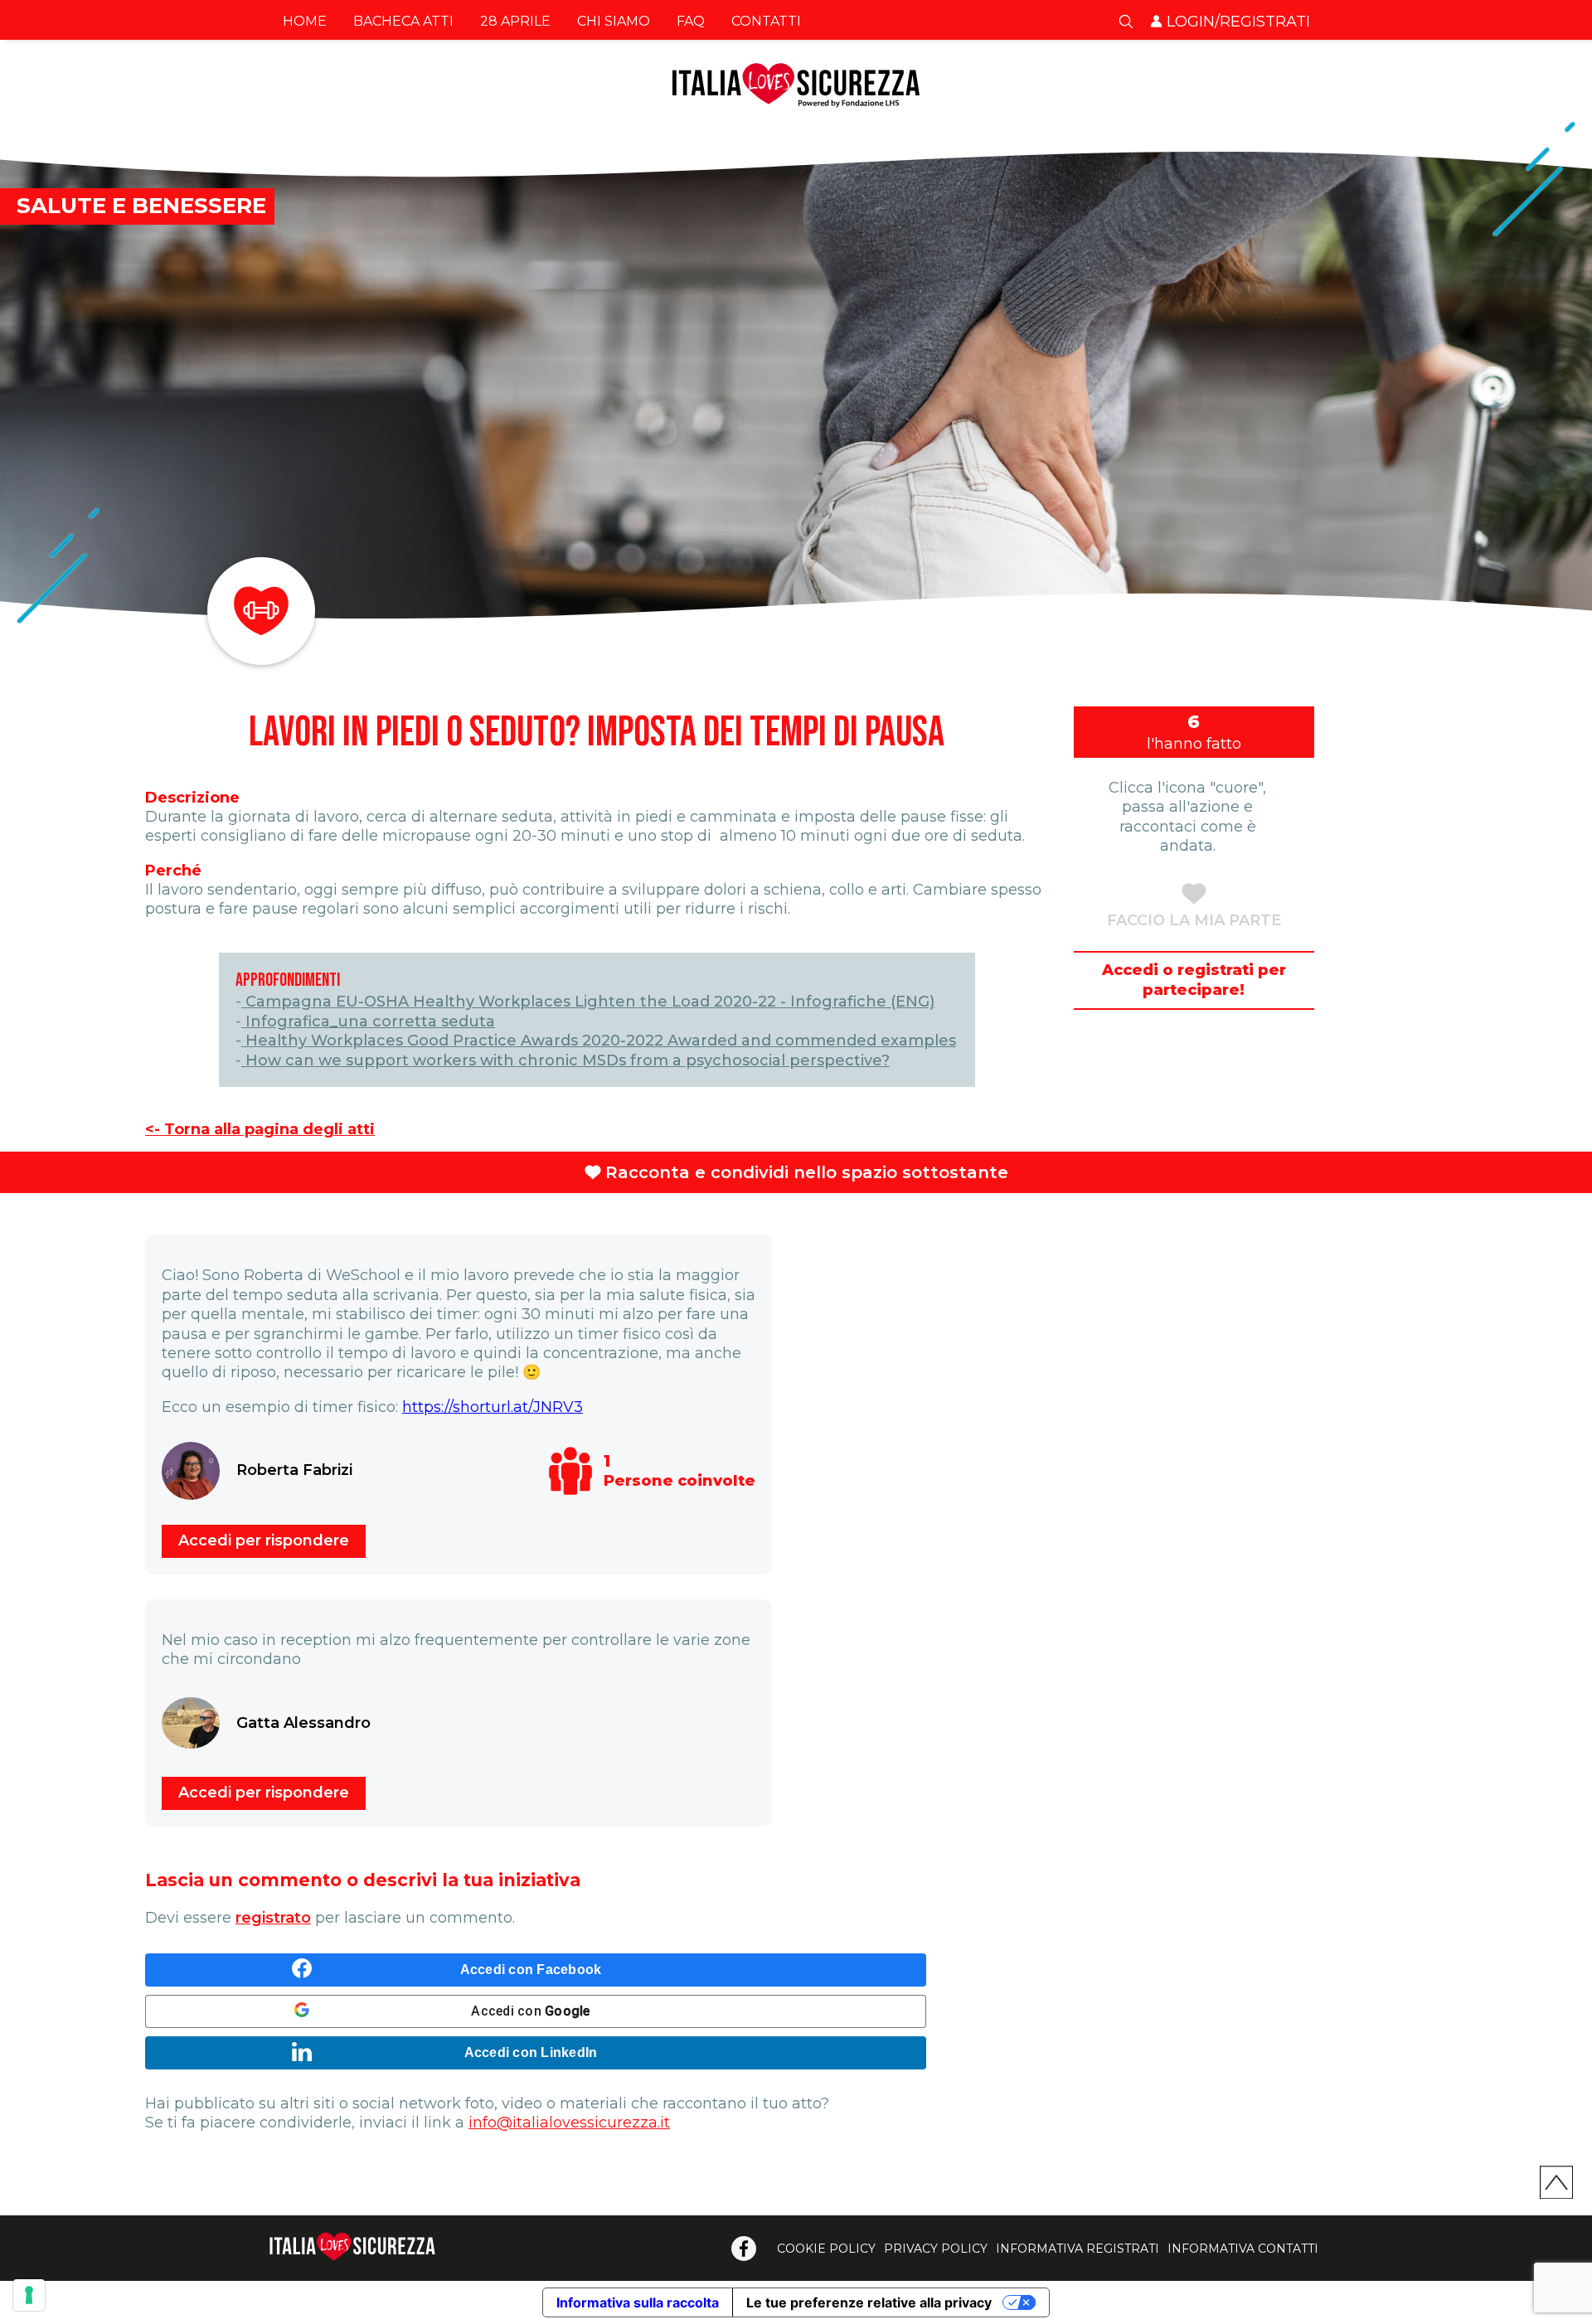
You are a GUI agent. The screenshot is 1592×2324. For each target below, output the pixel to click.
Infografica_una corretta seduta (368, 1021)
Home (305, 21)
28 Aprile (515, 21)
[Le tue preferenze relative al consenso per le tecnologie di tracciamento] (29, 2295)
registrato (273, 1918)
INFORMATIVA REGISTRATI (1078, 2249)
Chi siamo (614, 21)
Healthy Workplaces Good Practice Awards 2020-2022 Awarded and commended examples (599, 1041)
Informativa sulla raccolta (638, 2302)
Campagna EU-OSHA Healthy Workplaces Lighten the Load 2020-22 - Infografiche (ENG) (588, 1002)
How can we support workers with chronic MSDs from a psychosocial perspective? (565, 1060)
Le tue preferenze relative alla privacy (869, 2302)
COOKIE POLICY (826, 2249)
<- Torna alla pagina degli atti (260, 1129)
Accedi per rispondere (264, 1540)
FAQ (691, 21)
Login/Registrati (1238, 22)
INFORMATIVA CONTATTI (1243, 2249)
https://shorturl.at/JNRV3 (493, 1407)
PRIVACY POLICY (936, 2249)
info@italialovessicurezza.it (569, 2123)
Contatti (766, 21)
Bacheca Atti (403, 21)
